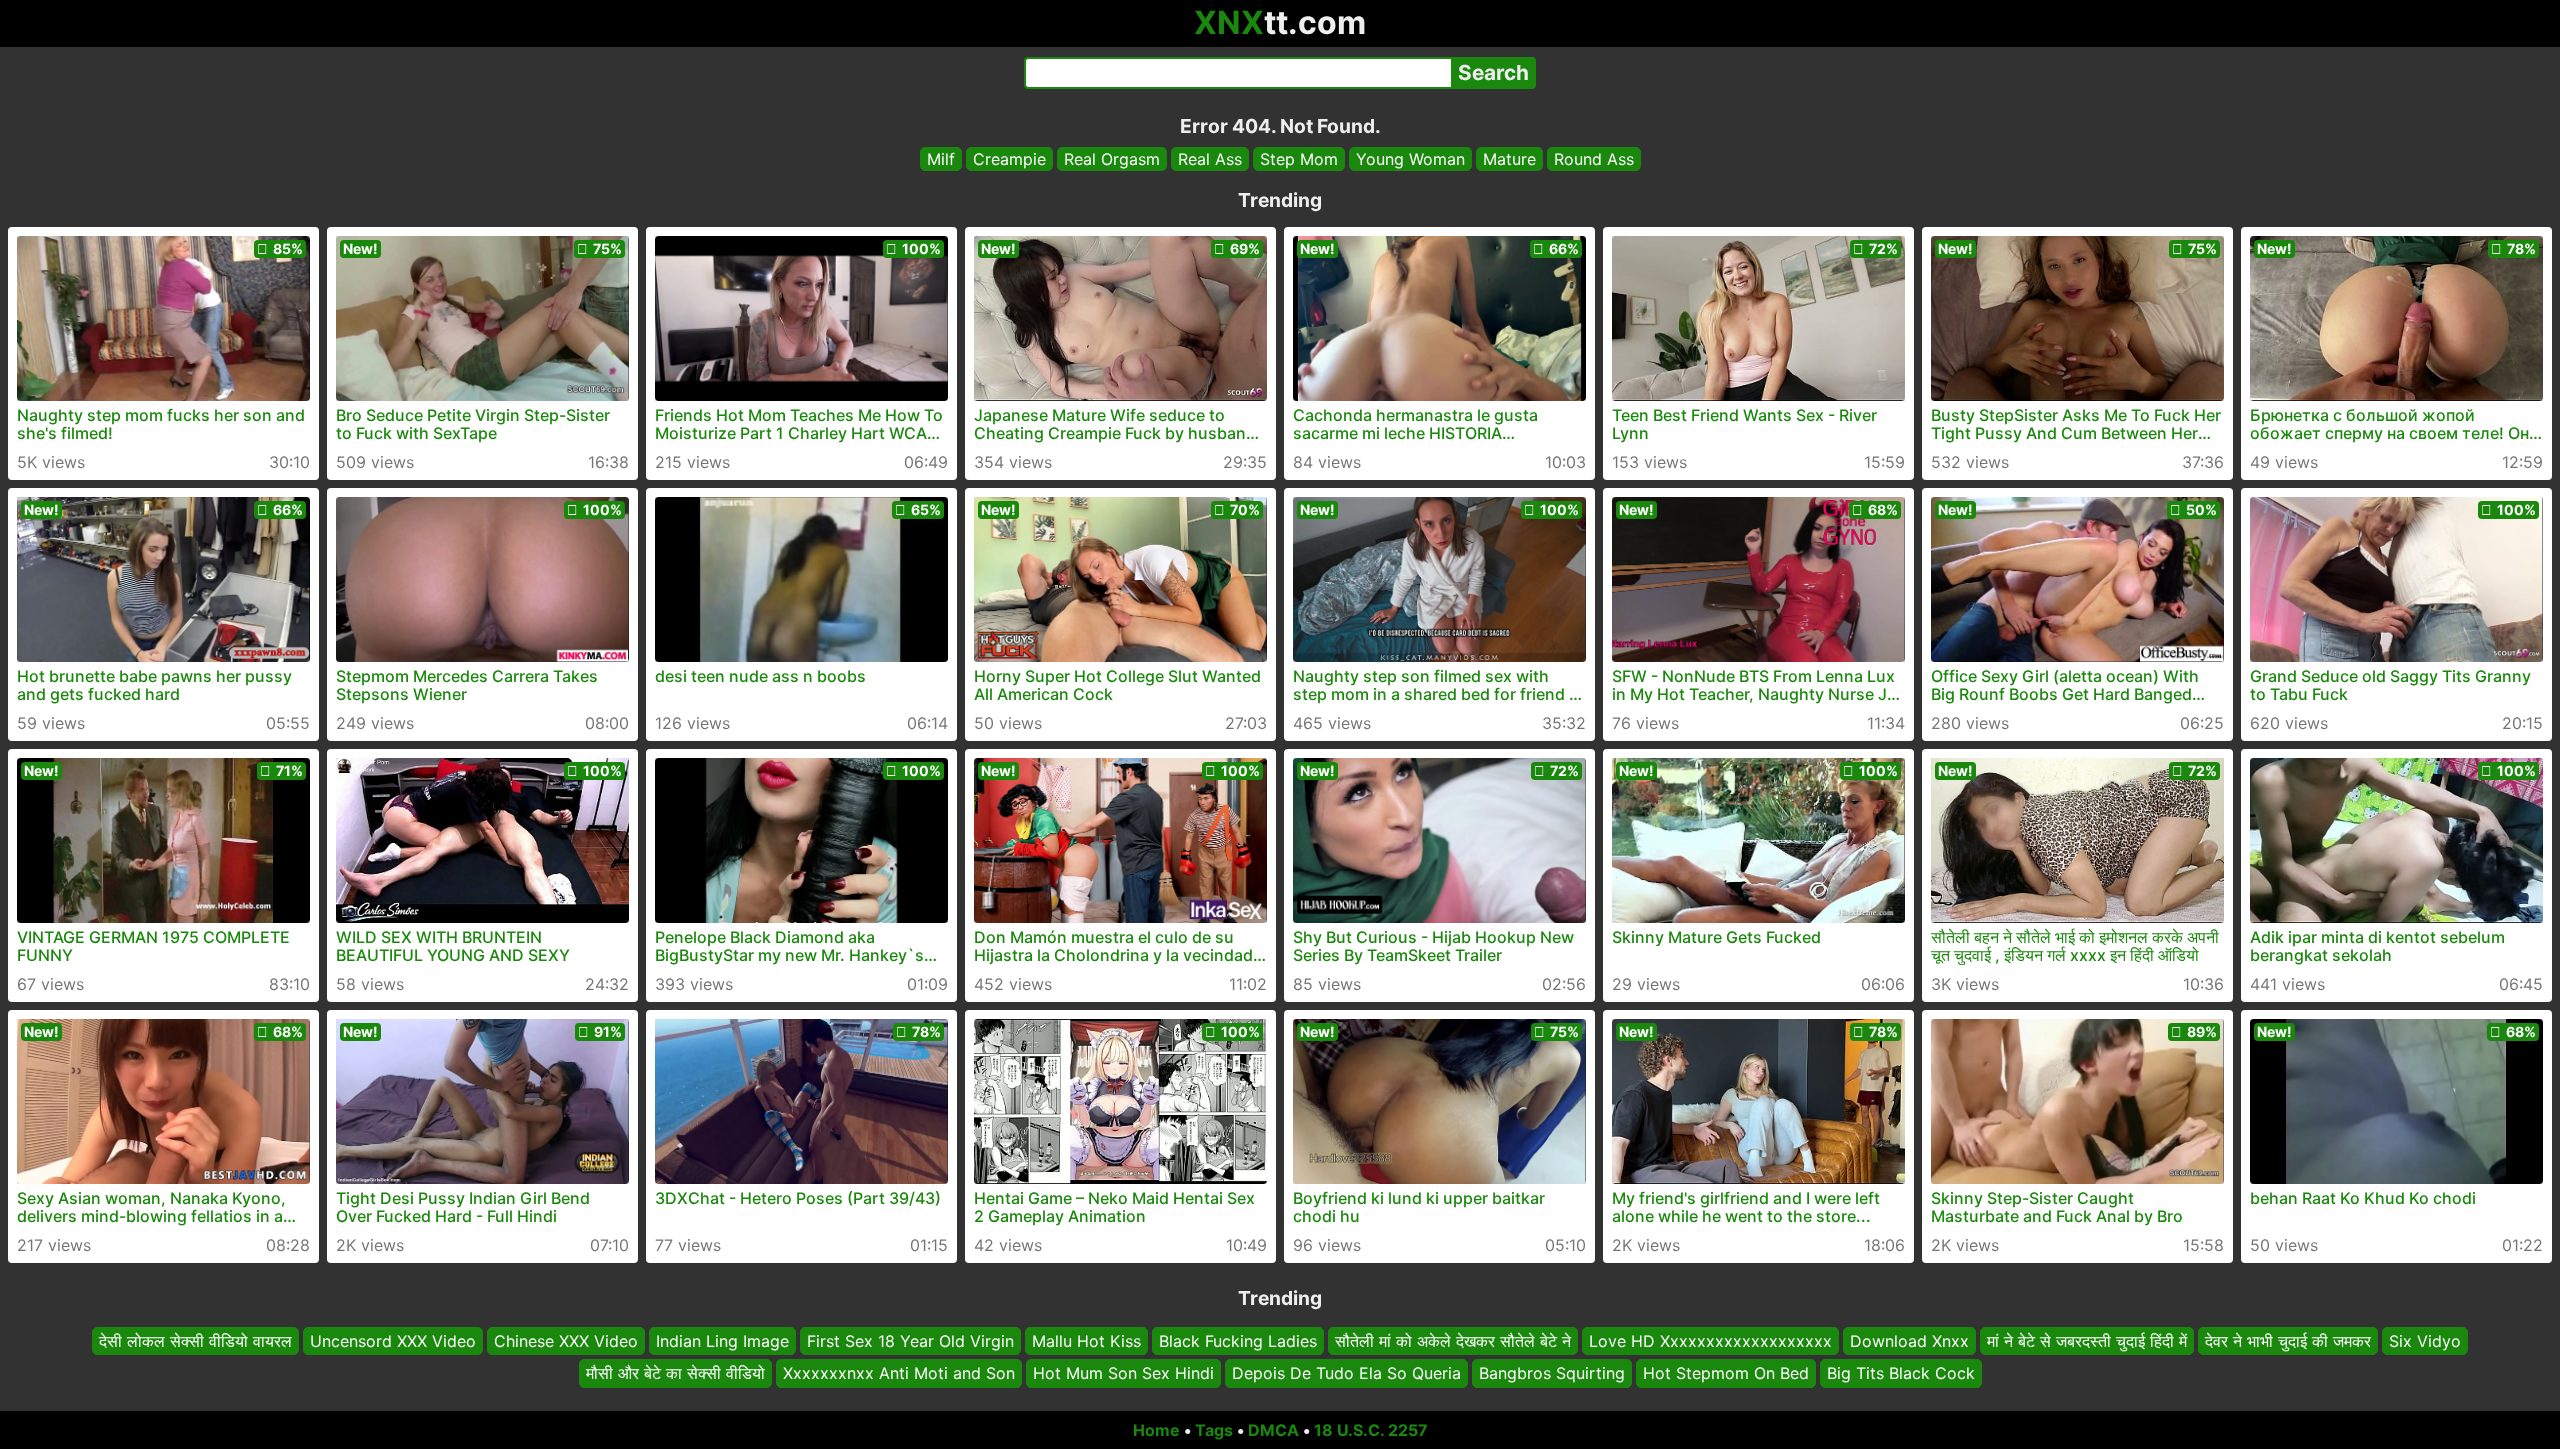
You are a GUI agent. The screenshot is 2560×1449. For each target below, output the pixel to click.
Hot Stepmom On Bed (1726, 1374)
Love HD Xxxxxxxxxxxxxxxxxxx (1710, 1341)
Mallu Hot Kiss (1086, 1341)
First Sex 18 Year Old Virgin (910, 1341)
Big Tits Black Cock (1901, 1374)
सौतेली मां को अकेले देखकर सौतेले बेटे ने (1453, 1341)
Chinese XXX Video (566, 1341)
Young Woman (1410, 159)
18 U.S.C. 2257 (1371, 1430)
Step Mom (1299, 159)
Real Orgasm (1112, 159)
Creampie (1009, 159)
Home (1156, 1430)
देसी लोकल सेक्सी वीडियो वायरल (195, 1341)
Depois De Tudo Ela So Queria (1346, 1374)
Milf (941, 159)
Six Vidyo (2425, 1341)
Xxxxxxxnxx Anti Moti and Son (899, 1374)
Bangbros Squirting (1552, 1374)
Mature (1509, 159)
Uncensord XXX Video (393, 1341)
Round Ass (1594, 159)
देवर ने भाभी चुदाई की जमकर (2288, 1341)
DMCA (1273, 1430)
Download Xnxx (1909, 1341)
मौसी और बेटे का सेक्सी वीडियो (675, 1374)
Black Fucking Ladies (1238, 1341)
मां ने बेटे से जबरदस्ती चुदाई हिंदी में (2087, 1341)
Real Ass (1210, 159)
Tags (1214, 1430)
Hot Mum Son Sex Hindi (1123, 1374)
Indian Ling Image (722, 1341)
